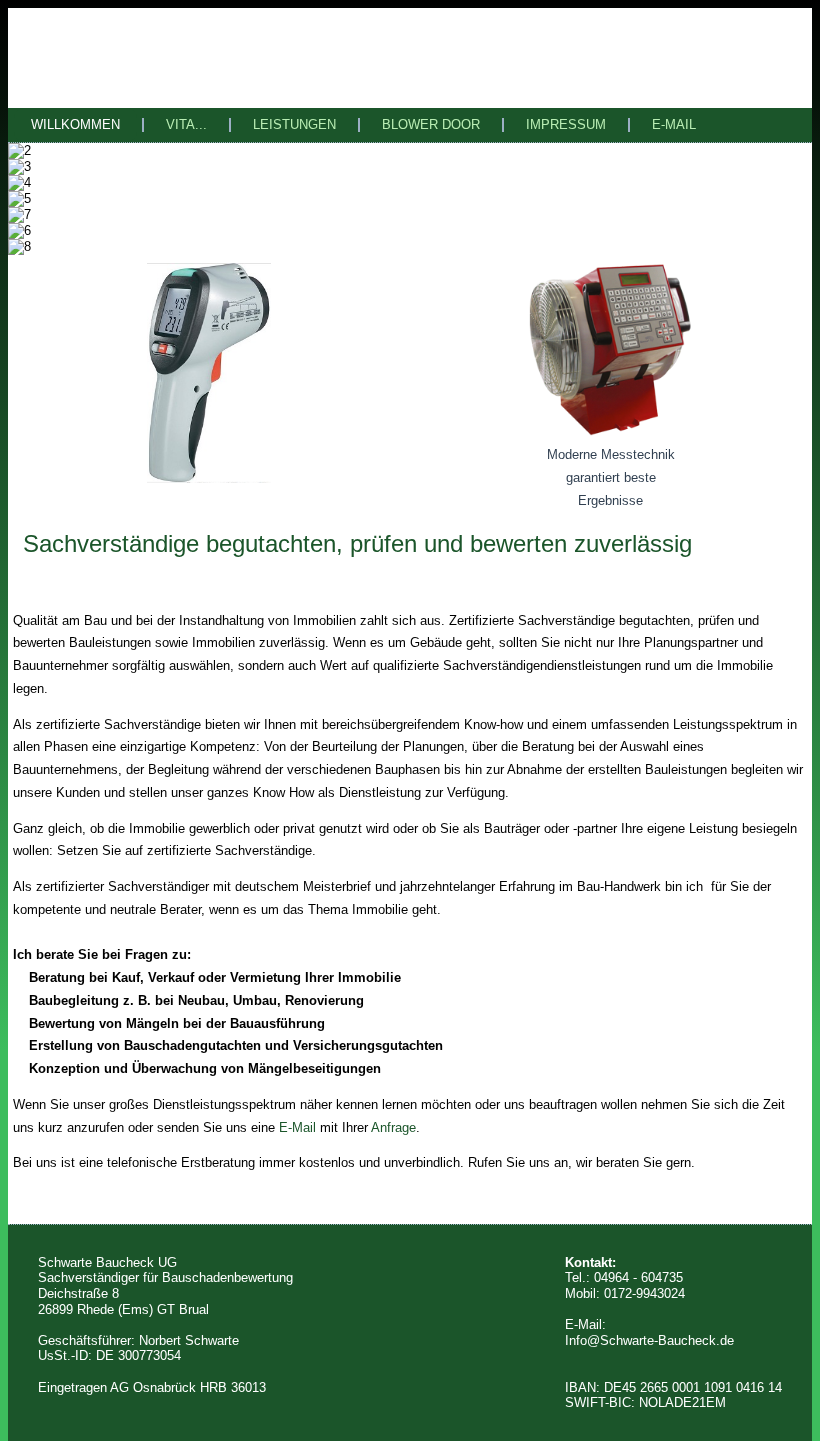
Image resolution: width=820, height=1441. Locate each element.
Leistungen (294, 124)
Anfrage (393, 1127)
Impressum (566, 124)
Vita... (186, 124)
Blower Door (431, 124)
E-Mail (674, 124)
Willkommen (75, 124)
